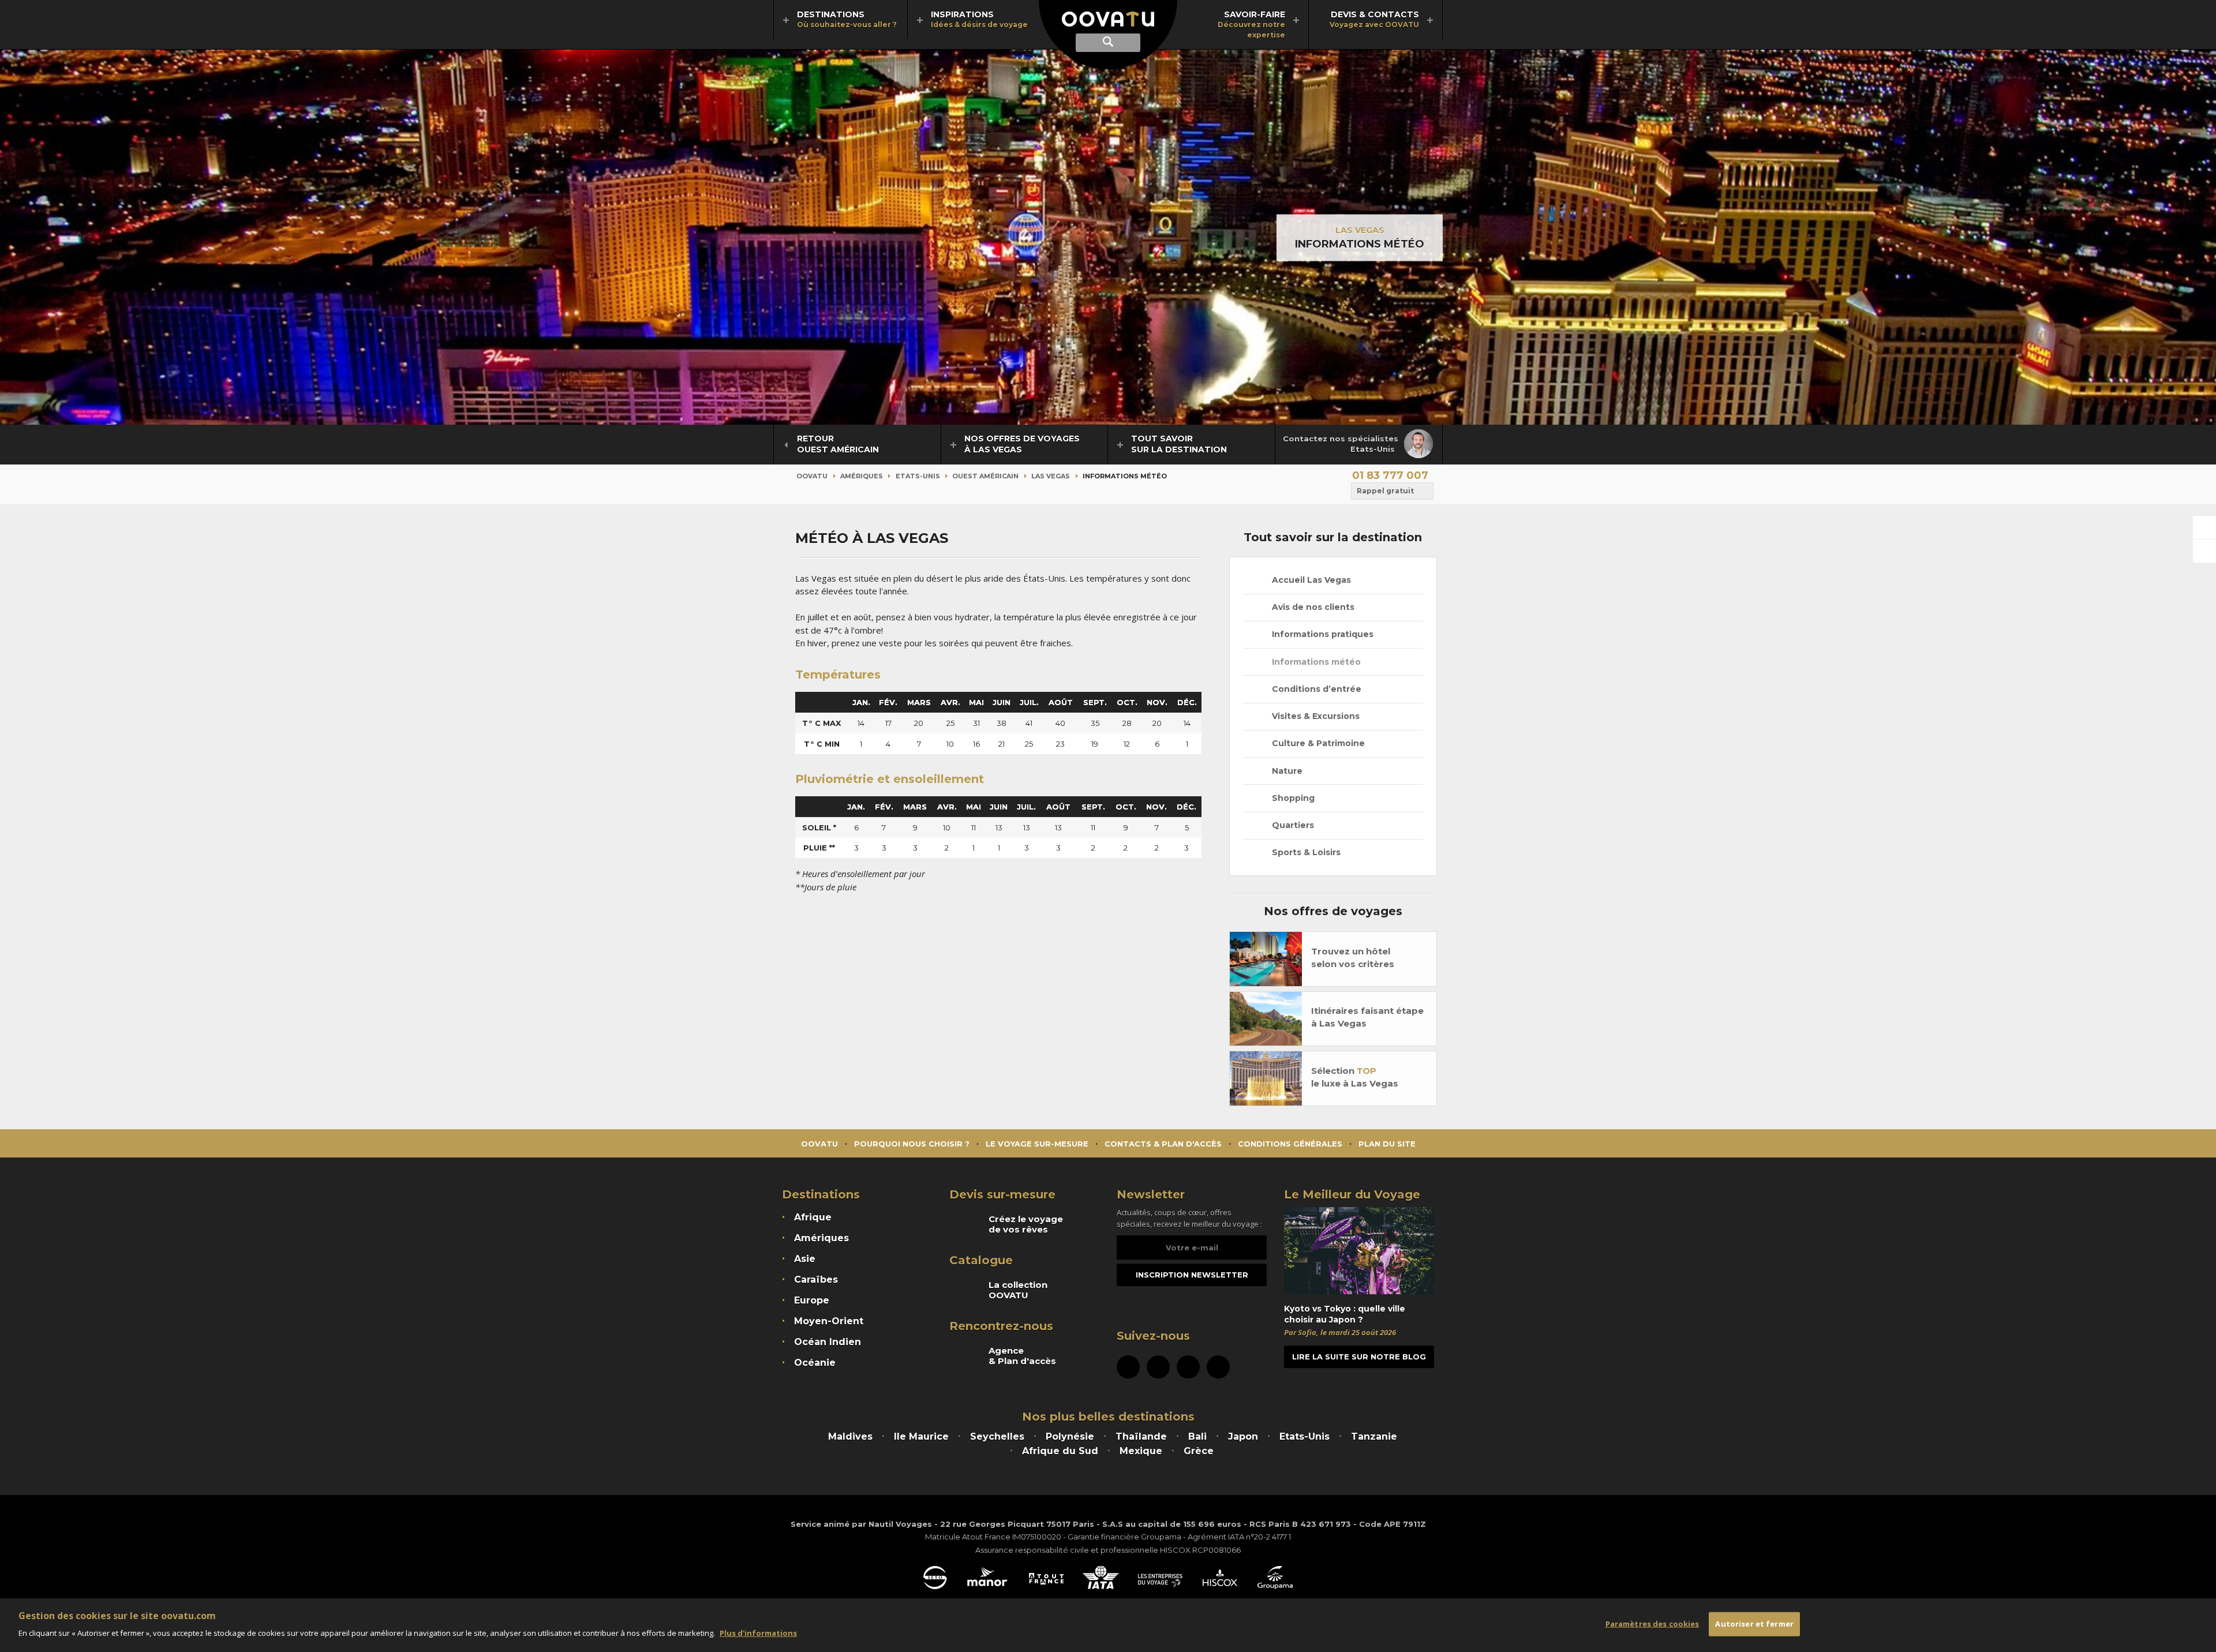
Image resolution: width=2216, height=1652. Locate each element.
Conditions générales (1290, 1144)
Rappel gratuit (1385, 491)
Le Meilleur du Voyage (1352, 1194)
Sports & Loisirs (1305, 852)
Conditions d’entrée (1315, 689)
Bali (1197, 1436)
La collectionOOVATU (1018, 1290)
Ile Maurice (921, 1436)
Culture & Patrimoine (1317, 743)
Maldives (850, 1436)
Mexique (1141, 1451)
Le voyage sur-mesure (1037, 1144)
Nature (1286, 771)
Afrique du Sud (1060, 1451)
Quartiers (1292, 825)
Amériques (862, 476)
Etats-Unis (918, 476)
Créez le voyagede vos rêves (1026, 1224)
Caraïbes (816, 1280)
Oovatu (812, 476)
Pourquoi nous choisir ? (912, 1144)
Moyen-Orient (829, 1321)
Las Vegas (1360, 230)
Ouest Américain (985, 476)
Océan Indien (828, 1342)
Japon (1243, 1436)
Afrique (813, 1217)
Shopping (1292, 798)
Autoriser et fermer (1754, 1624)
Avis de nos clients (1312, 607)
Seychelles (997, 1436)
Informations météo (1315, 662)
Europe (812, 1300)
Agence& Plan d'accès (1022, 1356)
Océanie (815, 1363)
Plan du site (1387, 1144)
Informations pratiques (1322, 634)
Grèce (1199, 1451)
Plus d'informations (758, 1632)
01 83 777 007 (1390, 475)
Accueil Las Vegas (1310, 580)
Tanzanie (1374, 1436)
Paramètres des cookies (1652, 1624)
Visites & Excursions (1315, 716)
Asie (805, 1259)
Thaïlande (1141, 1436)
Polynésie (1070, 1436)
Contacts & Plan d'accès (1163, 1144)
